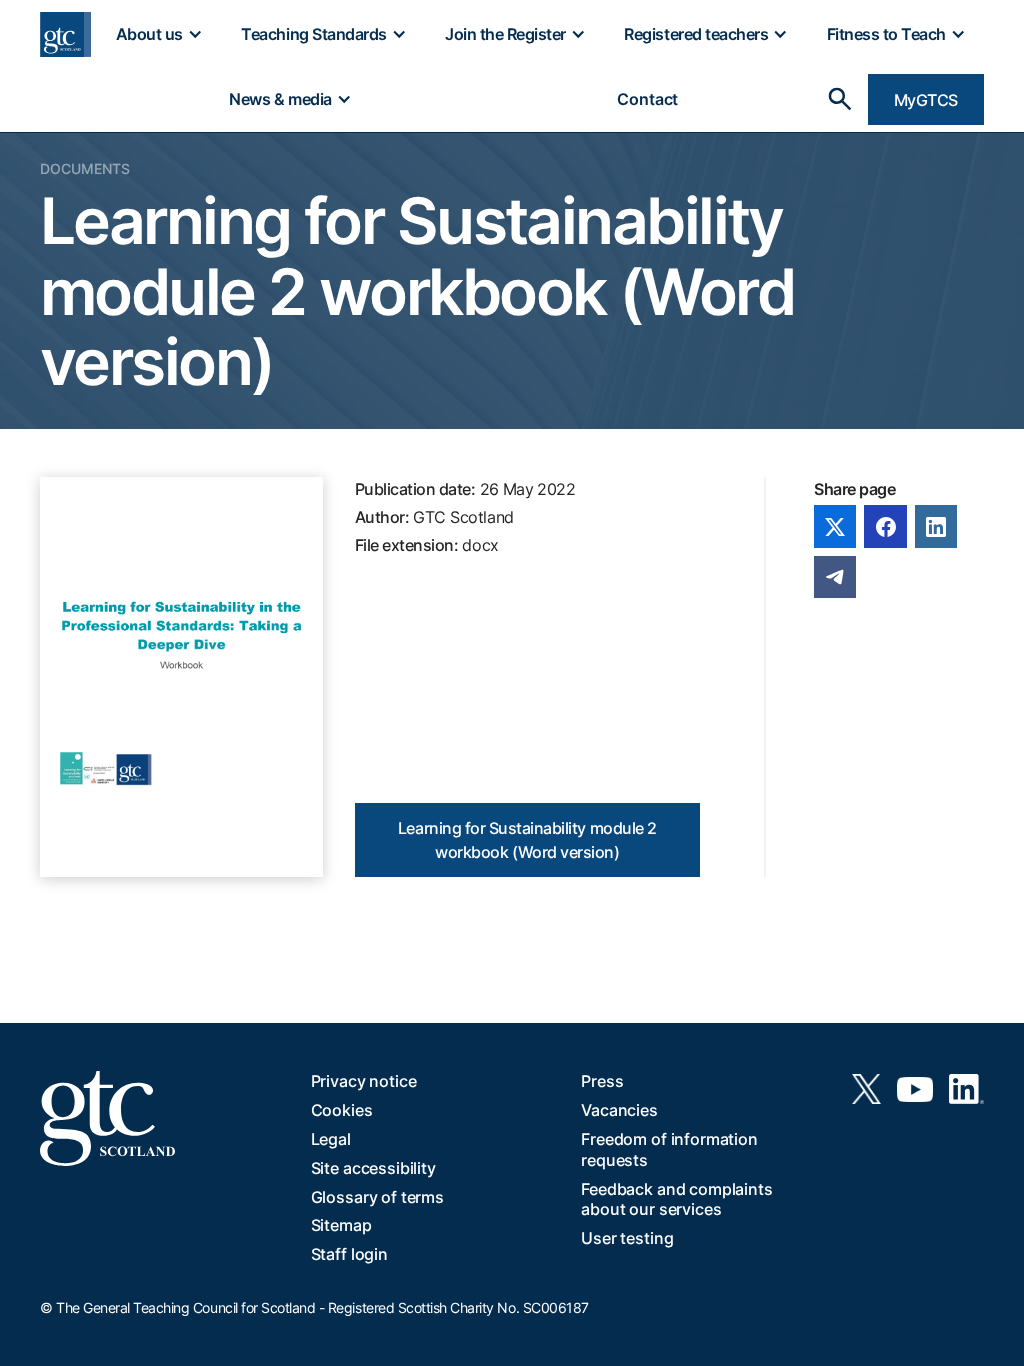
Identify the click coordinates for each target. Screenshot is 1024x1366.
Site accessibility (373, 1168)
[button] (158, 34)
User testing (627, 1238)
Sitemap (341, 1225)
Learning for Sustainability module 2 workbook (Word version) (527, 840)
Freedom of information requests (669, 1149)
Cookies (342, 1110)
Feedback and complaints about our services (676, 1199)
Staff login (349, 1254)
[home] (65, 34)
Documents (85, 168)
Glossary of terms (377, 1197)
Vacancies (619, 1110)
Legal (331, 1139)
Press (602, 1081)
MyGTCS (926, 100)
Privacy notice (364, 1081)
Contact (647, 99)
